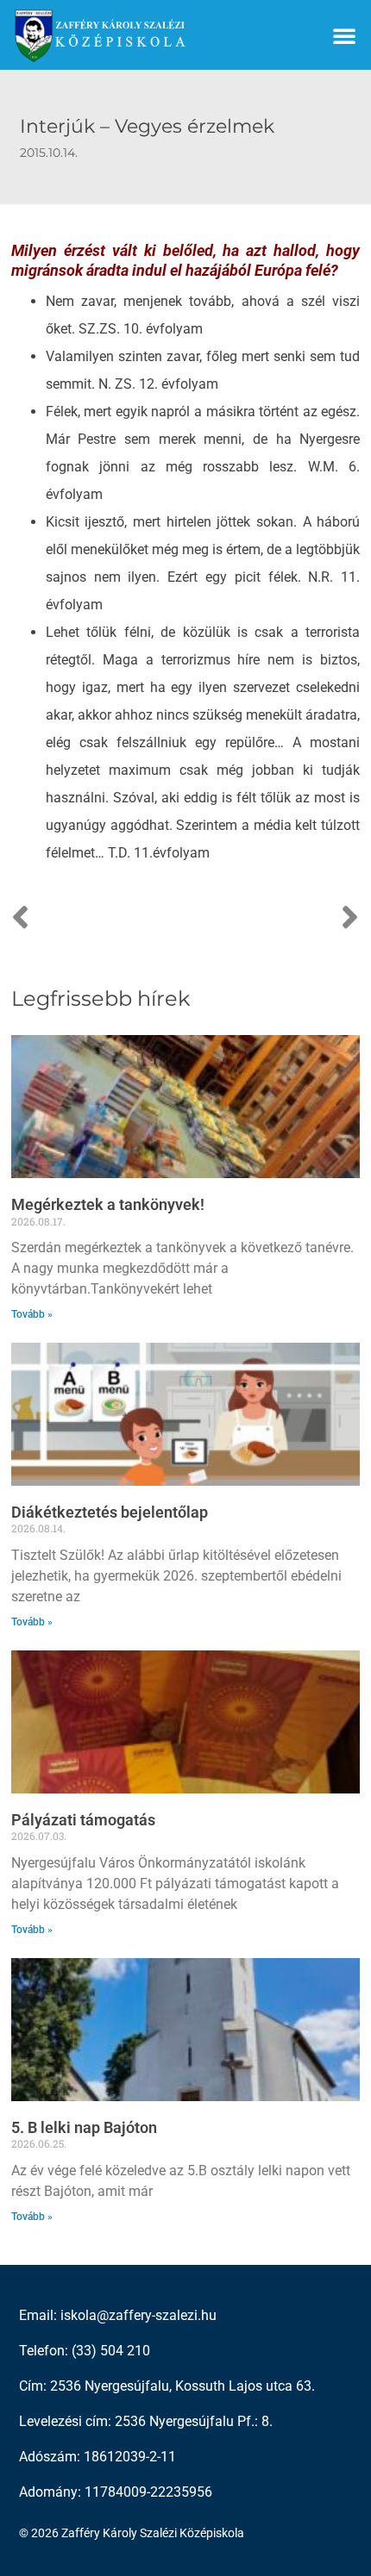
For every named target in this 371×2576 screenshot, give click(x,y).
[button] (344, 35)
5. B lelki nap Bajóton (84, 2127)
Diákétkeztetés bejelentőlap (110, 1512)
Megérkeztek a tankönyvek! (108, 1204)
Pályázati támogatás (83, 1820)
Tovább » (32, 1314)
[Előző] (98, 919)
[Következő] (273, 919)
